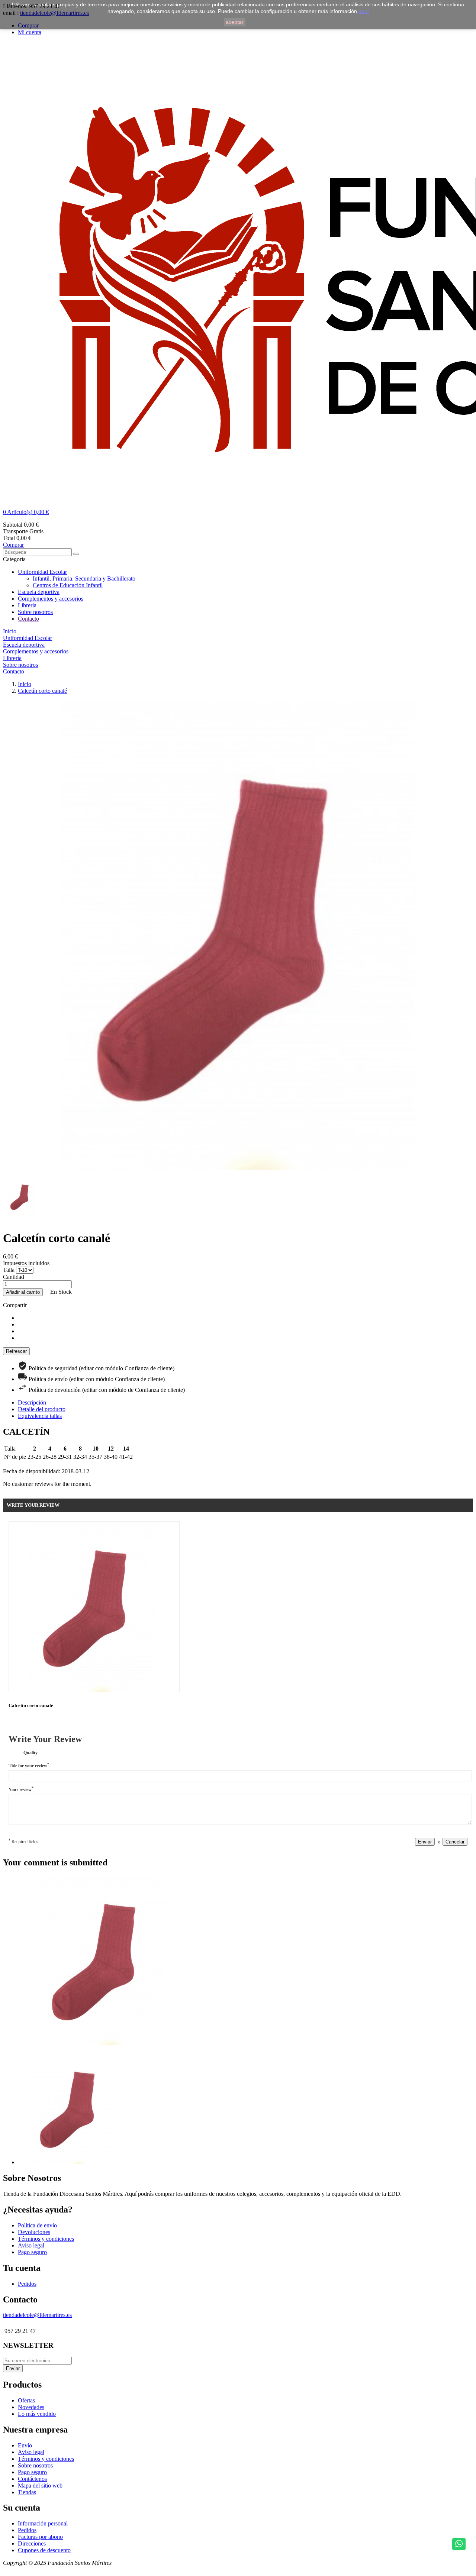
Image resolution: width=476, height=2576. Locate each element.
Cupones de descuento (44, 2550)
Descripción (32, 1402)
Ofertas (26, 2400)
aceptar (235, 22)
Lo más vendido (37, 2414)
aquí (364, 11)
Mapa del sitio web (40, 2485)
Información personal (43, 2523)
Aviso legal (31, 2245)
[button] (238, 512)
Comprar (13, 545)
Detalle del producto (42, 1409)
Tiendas (27, 2492)
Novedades (31, 2407)
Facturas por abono (40, 2537)
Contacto (28, 619)
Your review (21, 1789)
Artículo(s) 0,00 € (26, 512)
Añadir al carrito (23, 1292)
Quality (30, 1753)
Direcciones (32, 2543)
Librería (27, 605)
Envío (25, 2445)
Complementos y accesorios (51, 599)
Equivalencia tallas (40, 1416)
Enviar (425, 1842)
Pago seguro (32, 2252)
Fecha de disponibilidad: (32, 1471)
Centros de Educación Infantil (68, 585)
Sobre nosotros (35, 612)
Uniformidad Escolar (42, 572)
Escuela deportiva (39, 592)
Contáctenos (32, 2479)
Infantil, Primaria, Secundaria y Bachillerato (84, 578)
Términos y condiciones (46, 2239)
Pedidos (27, 2284)
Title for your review (29, 1765)
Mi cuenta (30, 32)
